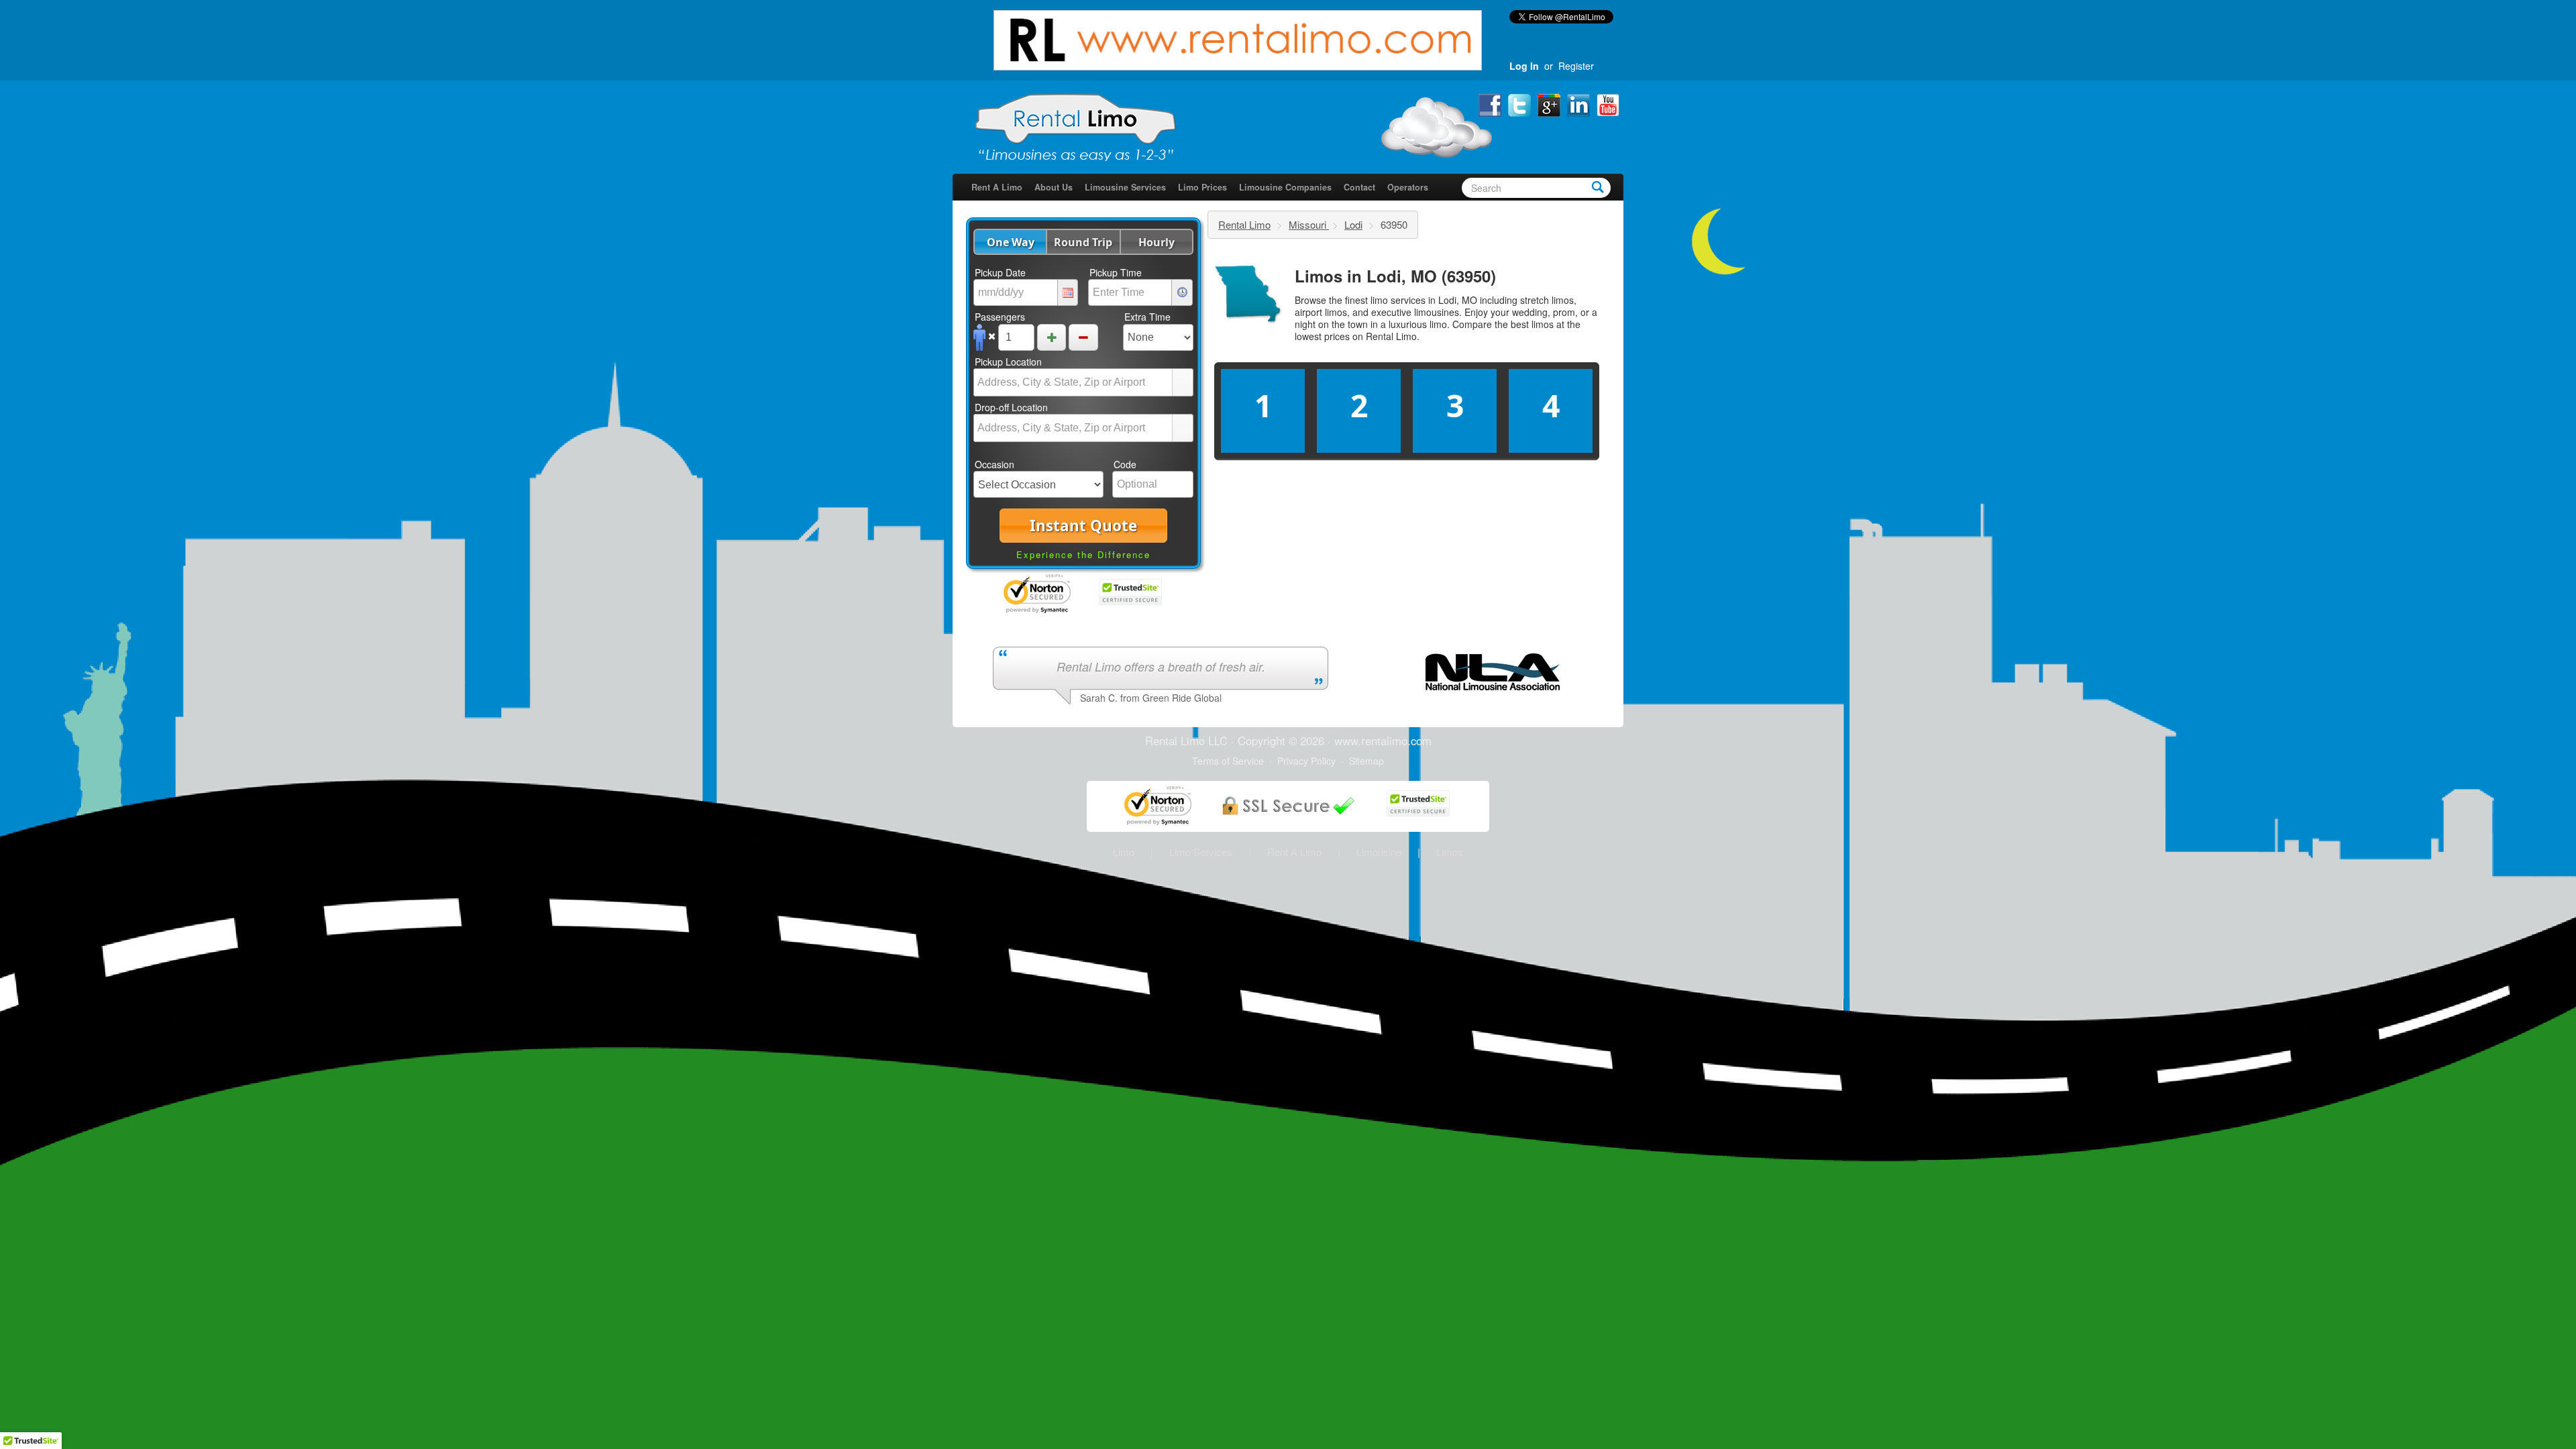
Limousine (1379, 852)
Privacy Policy (1306, 761)
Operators (1408, 187)
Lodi (1353, 224)
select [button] (1183, 384)
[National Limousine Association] (1493, 670)
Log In (1524, 66)
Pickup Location (1008, 362)
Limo (1124, 852)
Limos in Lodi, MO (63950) (1395, 276)
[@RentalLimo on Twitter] (1521, 104)
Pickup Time (1116, 272)
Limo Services (1201, 852)
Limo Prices (1202, 187)
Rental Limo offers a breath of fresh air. (1161, 666)
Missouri (1309, 224)
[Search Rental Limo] (1598, 186)
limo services (1398, 300)
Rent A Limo (997, 187)
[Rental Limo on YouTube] (1608, 104)
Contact (1359, 187)
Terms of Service (1228, 761)
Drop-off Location (1011, 407)
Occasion (995, 464)
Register (1576, 66)
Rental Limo (1244, 224)
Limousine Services (1125, 187)
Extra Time (1147, 317)
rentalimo (1384, 741)
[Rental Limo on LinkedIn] (1580, 104)
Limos (1450, 852)
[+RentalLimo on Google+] (1550, 104)
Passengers (1000, 317)
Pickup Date (1000, 272)
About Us (1054, 187)
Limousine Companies (1285, 187)
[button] (1010, 242)
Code (1125, 464)
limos (1543, 324)
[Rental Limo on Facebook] (1491, 104)
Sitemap (1366, 761)
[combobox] (1073, 382)
